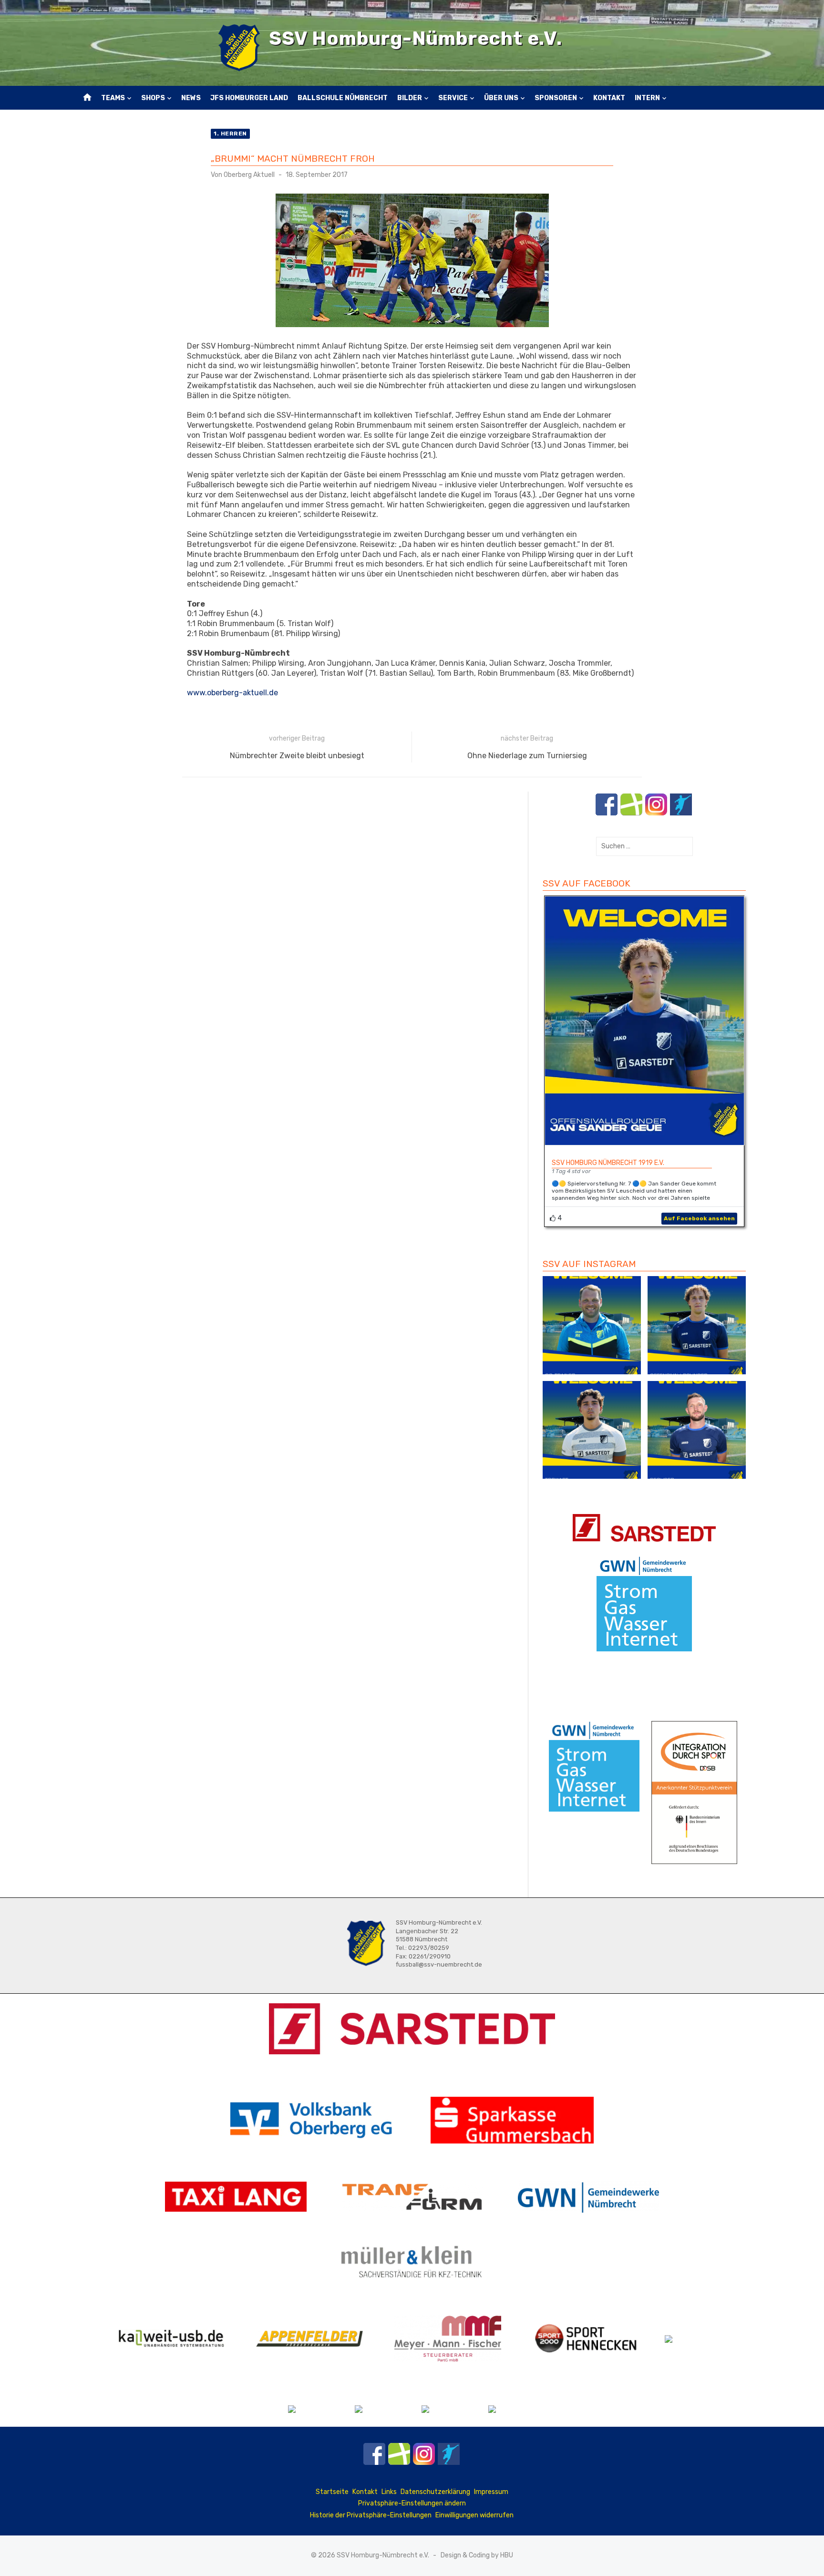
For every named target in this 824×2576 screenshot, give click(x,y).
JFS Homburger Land (249, 98)
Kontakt (609, 98)
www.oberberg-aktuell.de (232, 693)
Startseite (332, 2492)
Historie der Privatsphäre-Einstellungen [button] (371, 2515)
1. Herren (230, 134)
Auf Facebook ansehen (699, 1218)
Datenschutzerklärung (435, 2492)
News (191, 98)
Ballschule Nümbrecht (343, 98)
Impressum (491, 2492)
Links (389, 2492)
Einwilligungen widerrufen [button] (474, 2515)
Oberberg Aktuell (249, 175)
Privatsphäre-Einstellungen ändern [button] (412, 2503)
